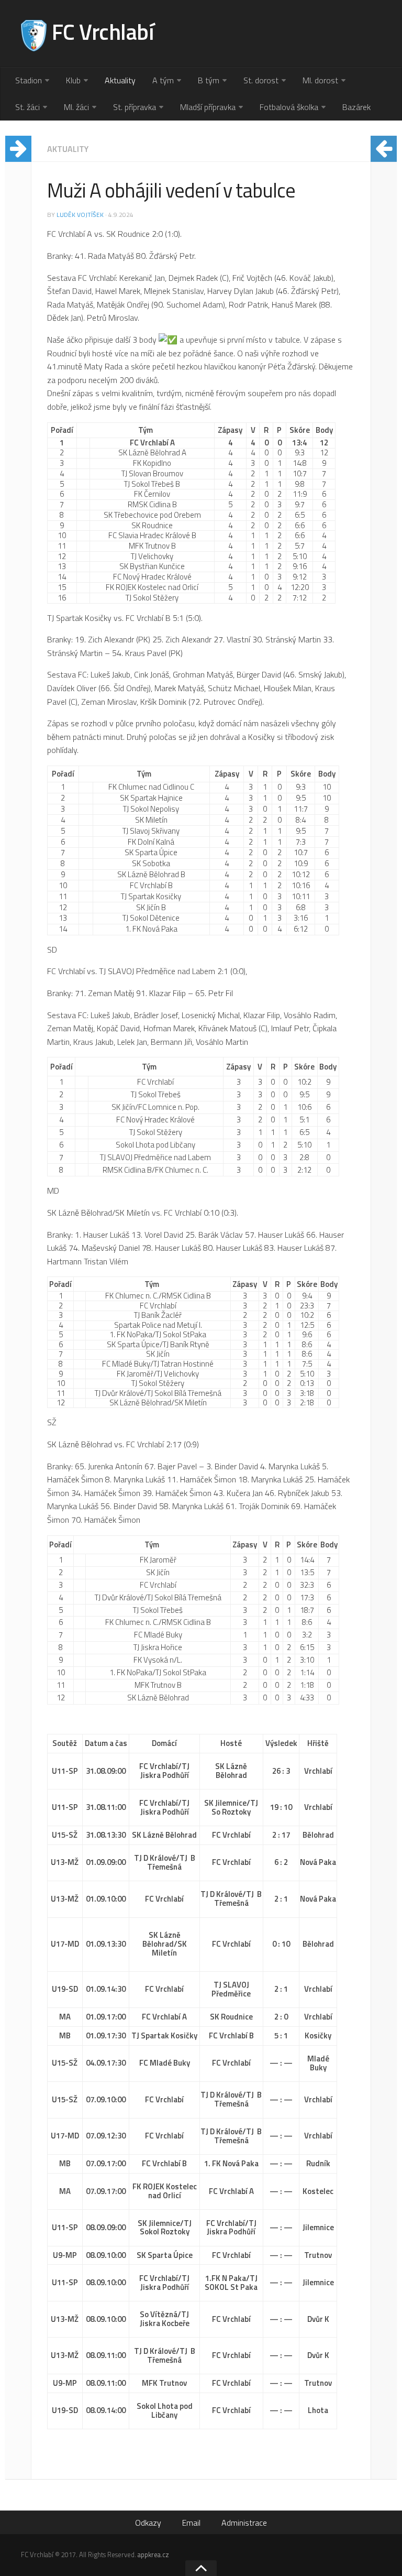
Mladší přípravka (208, 107)
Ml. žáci (76, 107)
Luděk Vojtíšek (80, 215)
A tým (163, 80)
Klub (73, 80)
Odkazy (148, 2523)
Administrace (244, 2523)
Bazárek (356, 107)
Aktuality (120, 80)
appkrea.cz (153, 2555)
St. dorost (261, 80)
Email (191, 2523)
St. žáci (27, 107)
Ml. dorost (320, 80)
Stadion (29, 80)
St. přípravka (135, 107)
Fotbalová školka (289, 107)
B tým (209, 80)
